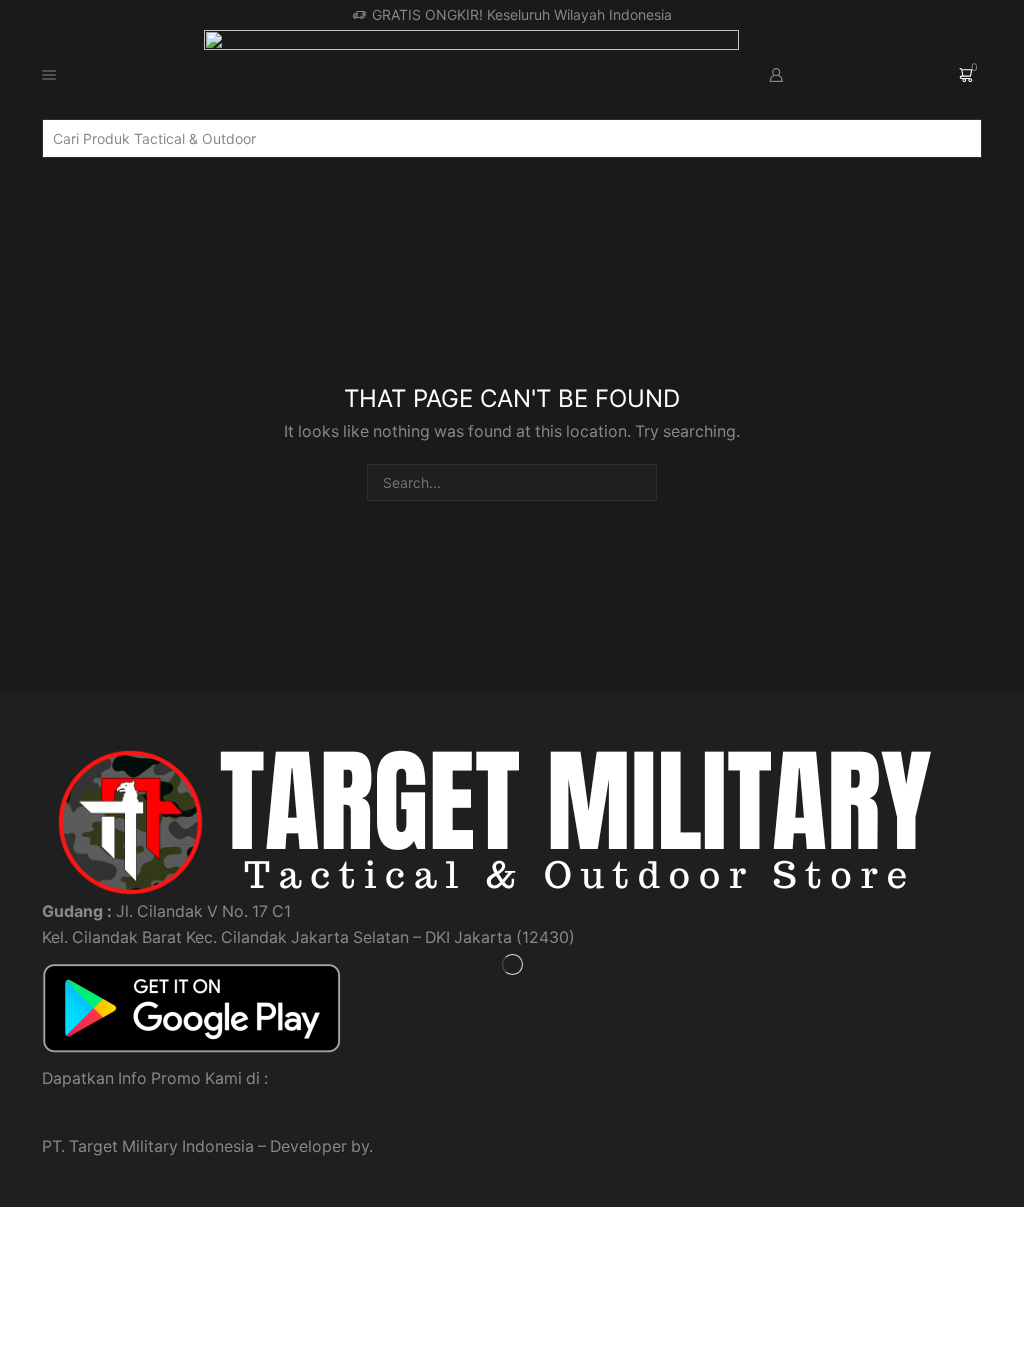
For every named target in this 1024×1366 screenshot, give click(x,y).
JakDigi (405, 1146)
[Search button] (974, 138)
